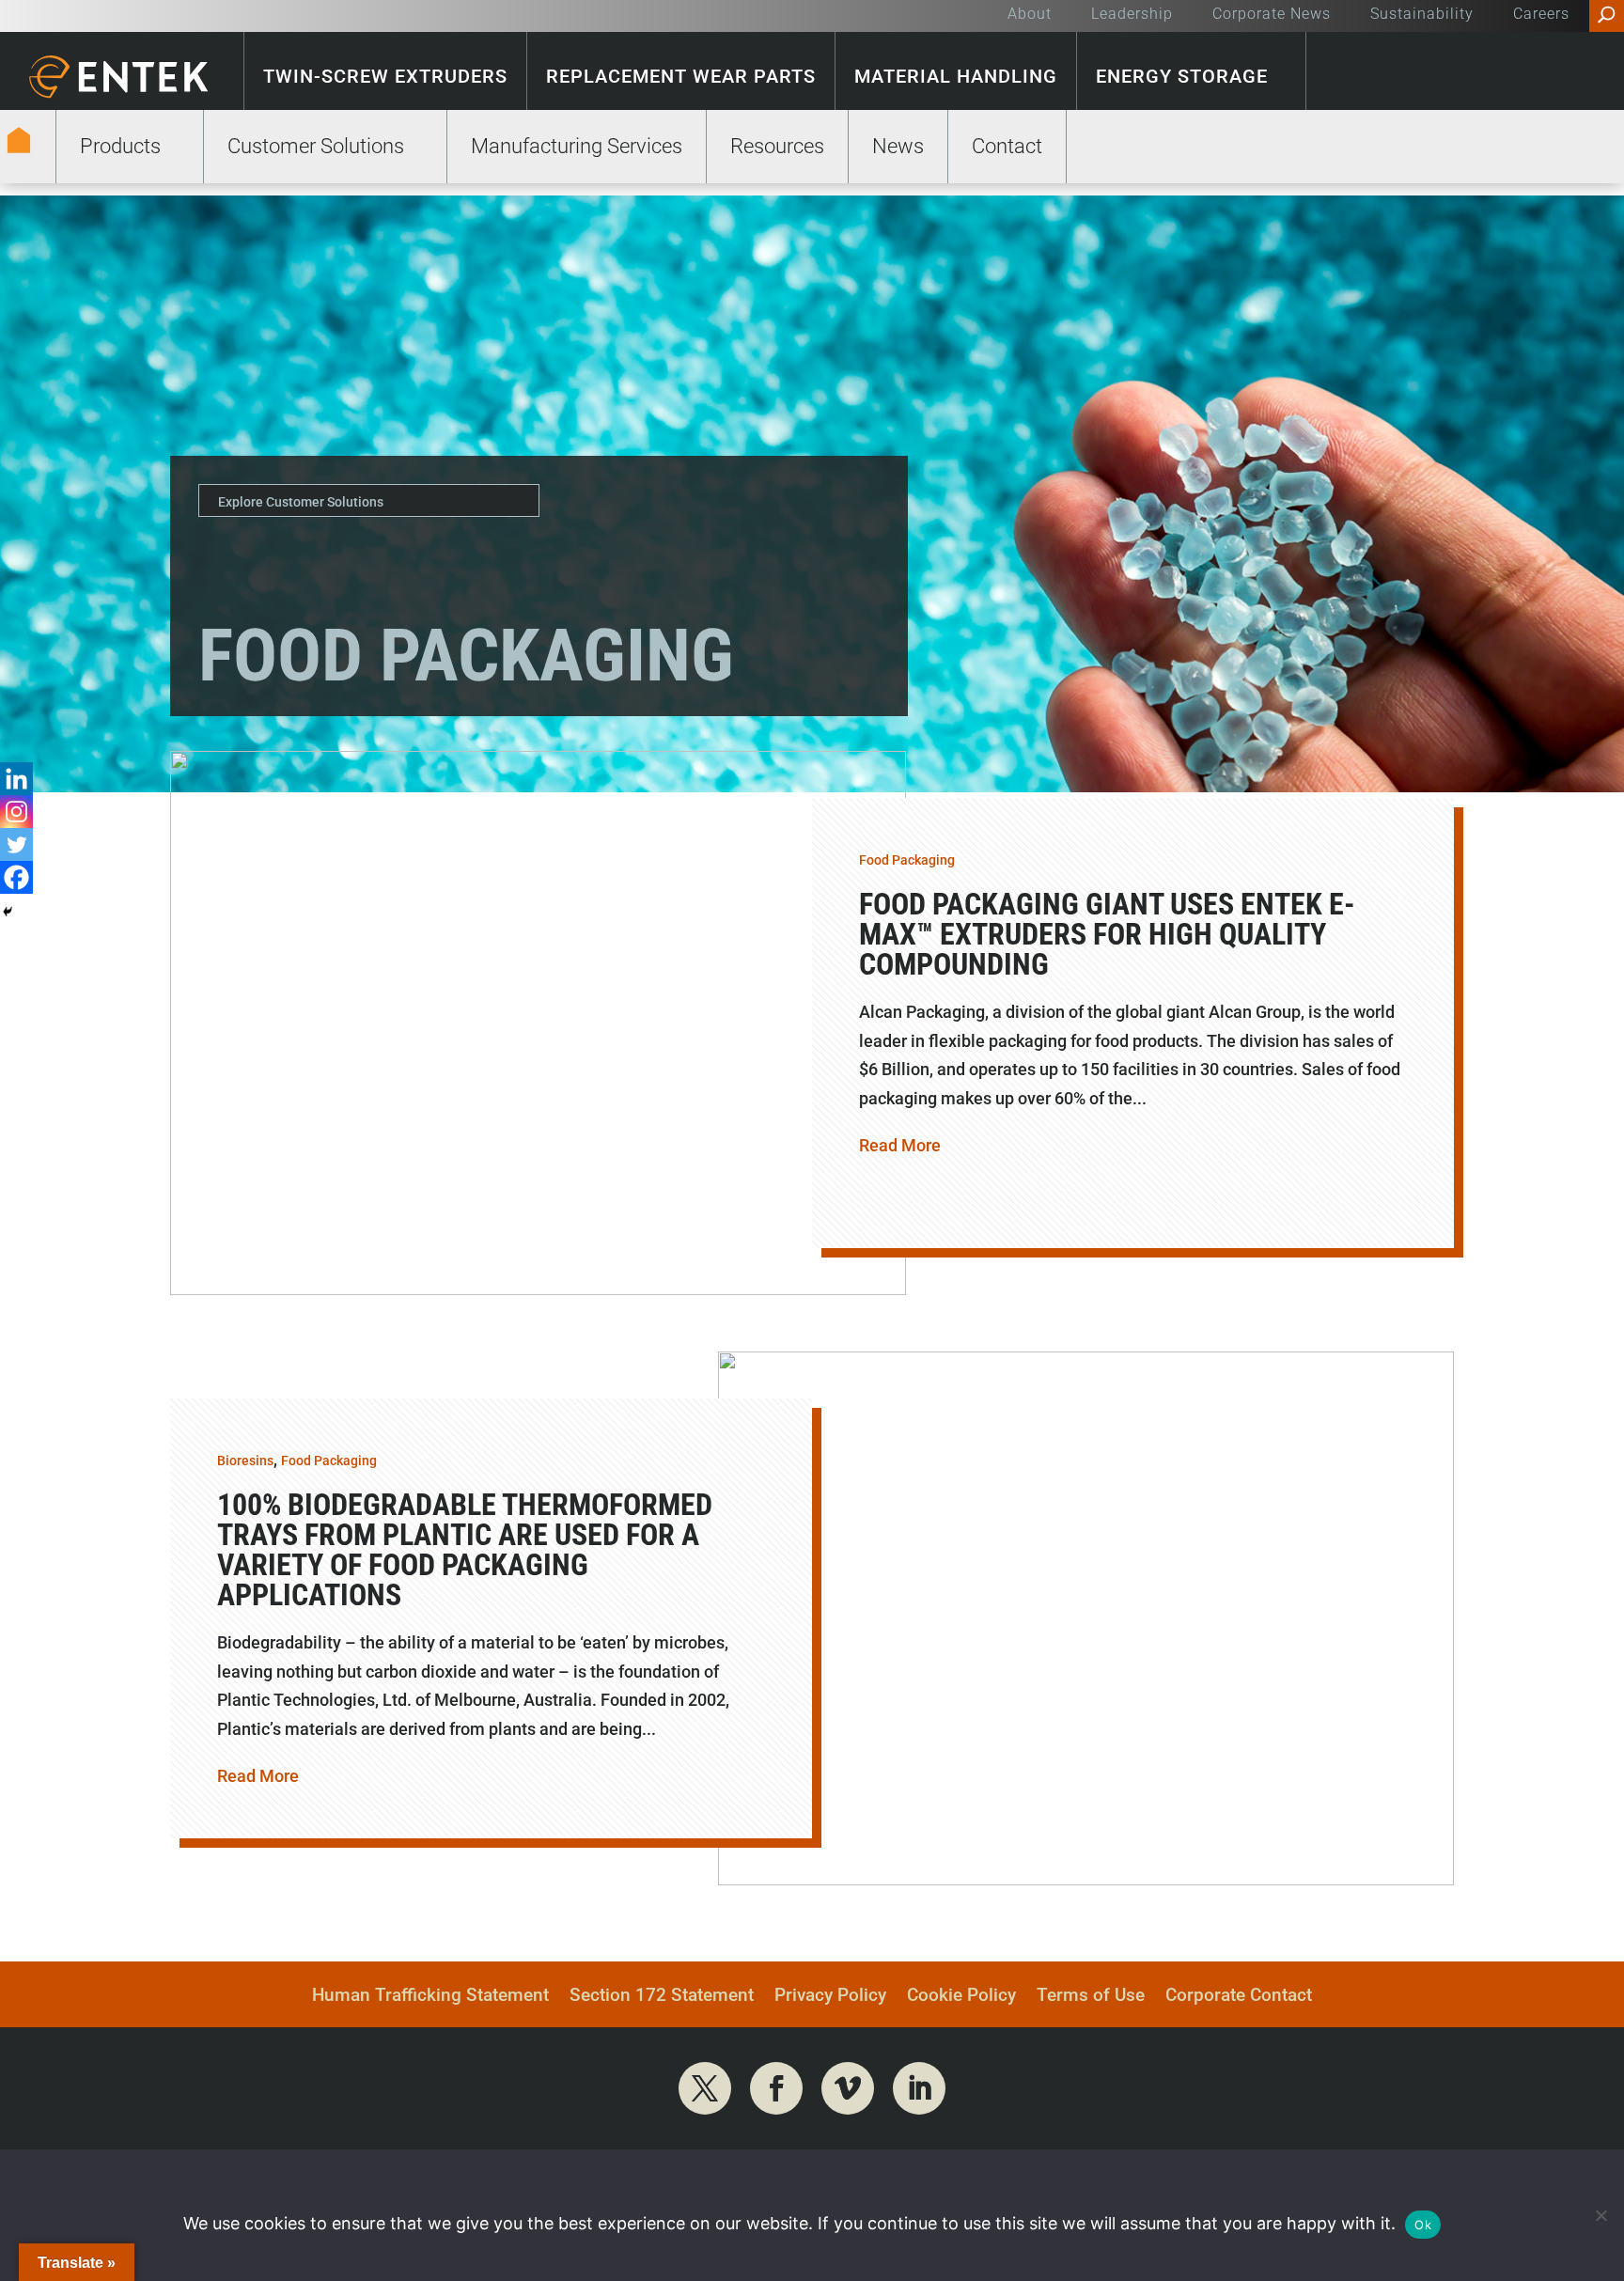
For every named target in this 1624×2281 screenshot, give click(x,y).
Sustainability (1422, 15)
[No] (1601, 2215)
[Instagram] (16, 812)
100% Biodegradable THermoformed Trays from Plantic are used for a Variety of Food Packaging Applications (465, 1550)
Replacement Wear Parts (681, 76)
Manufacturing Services (577, 146)
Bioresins (245, 1461)
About (1030, 15)
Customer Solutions (316, 146)
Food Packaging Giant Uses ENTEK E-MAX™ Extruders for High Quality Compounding (1107, 934)
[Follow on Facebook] (776, 2088)
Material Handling (956, 76)
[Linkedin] (16, 779)
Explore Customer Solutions (301, 502)
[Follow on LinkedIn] (919, 2088)
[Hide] (8, 912)
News (898, 146)
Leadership (1132, 15)
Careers (1541, 15)
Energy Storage (1182, 76)
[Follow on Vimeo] (848, 2088)
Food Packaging (907, 860)
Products (120, 146)
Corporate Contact (1239, 1997)
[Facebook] (16, 877)
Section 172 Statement (662, 1997)
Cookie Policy (961, 1997)
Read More (900, 1145)
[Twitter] (16, 844)
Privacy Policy (830, 1997)
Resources (777, 146)
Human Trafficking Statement (430, 1997)
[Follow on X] (705, 2088)
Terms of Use (1091, 1997)
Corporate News (1272, 15)
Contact (1007, 146)
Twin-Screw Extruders (385, 76)
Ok (1423, 2225)
